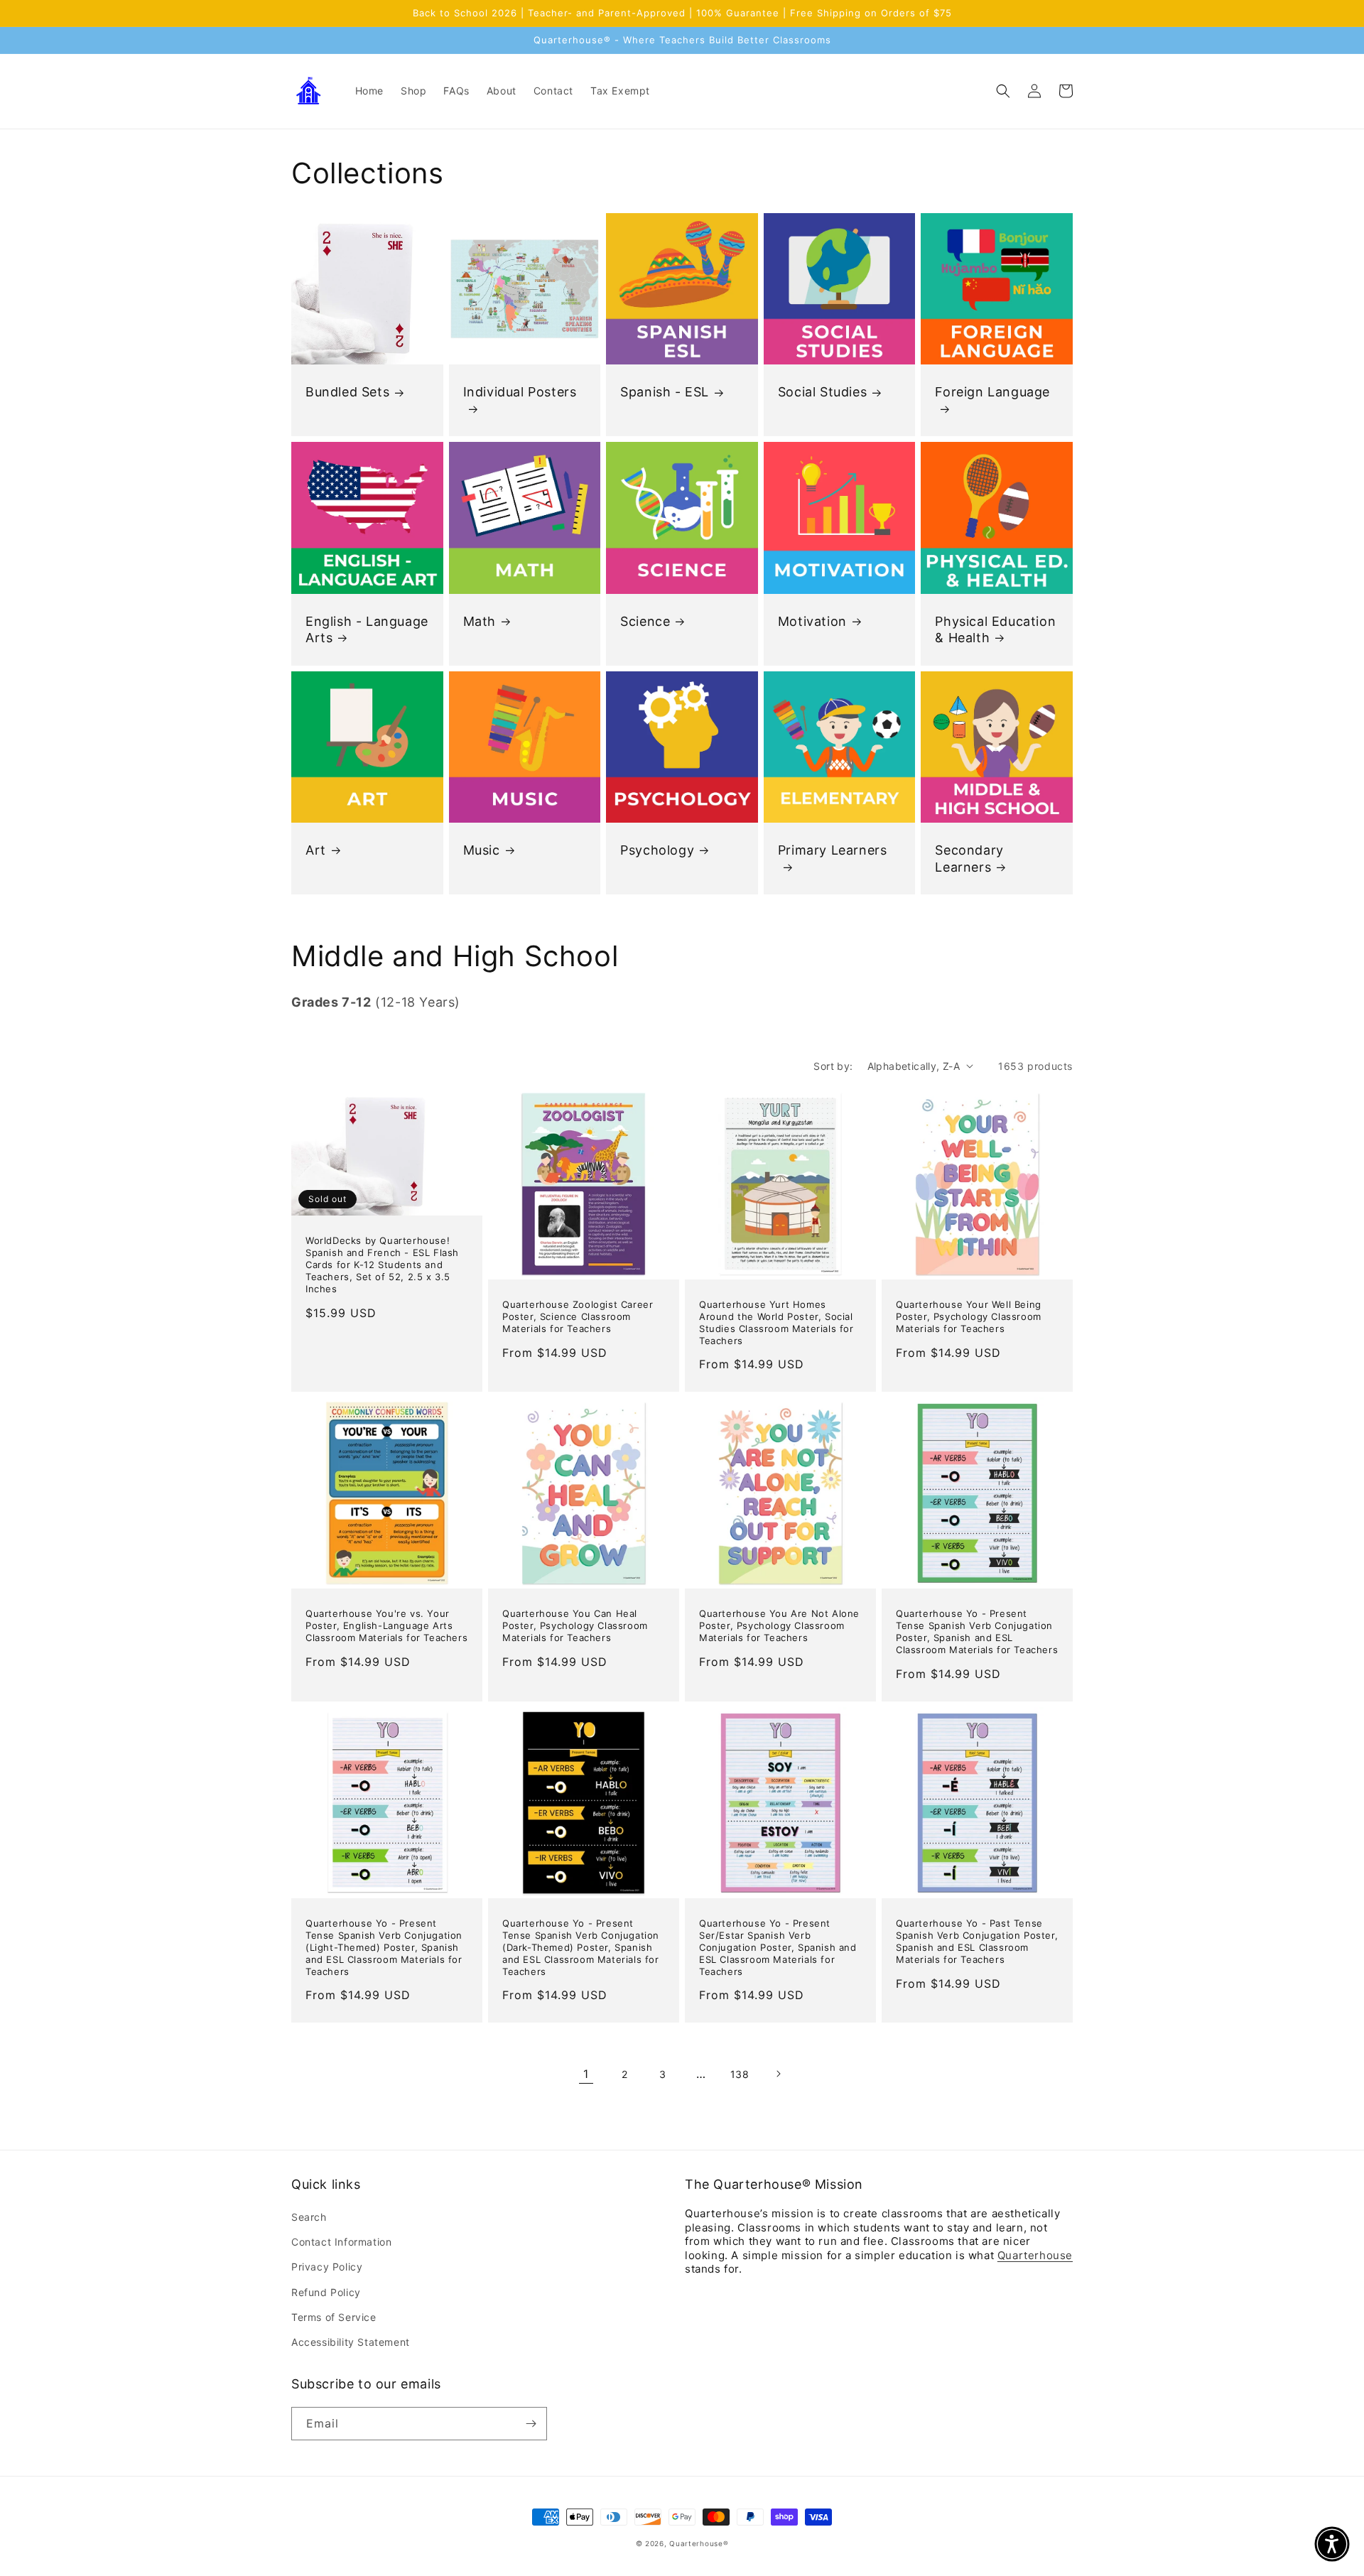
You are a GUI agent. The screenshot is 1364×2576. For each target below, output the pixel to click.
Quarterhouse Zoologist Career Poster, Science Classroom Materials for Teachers (578, 1316)
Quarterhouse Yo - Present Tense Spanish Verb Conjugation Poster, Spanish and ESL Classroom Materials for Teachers (977, 1631)
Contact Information (341, 2242)
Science (645, 621)
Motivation (812, 621)
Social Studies (822, 392)
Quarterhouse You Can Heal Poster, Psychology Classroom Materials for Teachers (575, 1625)
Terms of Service (334, 2317)
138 (740, 2074)
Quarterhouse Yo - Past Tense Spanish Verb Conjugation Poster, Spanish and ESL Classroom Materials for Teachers (977, 1941)
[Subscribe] (531, 2424)
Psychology (657, 850)
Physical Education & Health (995, 629)
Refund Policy (326, 2292)
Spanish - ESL (665, 392)
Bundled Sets (347, 392)
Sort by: (833, 1066)
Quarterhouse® (699, 2543)
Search (309, 2217)
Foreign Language (992, 392)
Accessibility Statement (351, 2342)
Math (480, 621)
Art (316, 850)
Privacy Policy (327, 2267)
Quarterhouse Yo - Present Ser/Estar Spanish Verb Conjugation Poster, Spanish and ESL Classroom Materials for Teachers (778, 1947)
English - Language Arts (367, 629)
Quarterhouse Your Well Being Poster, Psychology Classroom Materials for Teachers (969, 1316)
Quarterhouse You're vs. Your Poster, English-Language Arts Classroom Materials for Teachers (386, 1625)
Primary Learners (833, 850)
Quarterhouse (1035, 2255)
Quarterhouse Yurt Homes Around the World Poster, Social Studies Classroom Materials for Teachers (776, 1322)
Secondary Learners (969, 858)
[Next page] (778, 2074)
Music (482, 850)
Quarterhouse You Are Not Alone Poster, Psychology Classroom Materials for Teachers (779, 1625)
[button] (1003, 91)
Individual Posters (520, 392)
